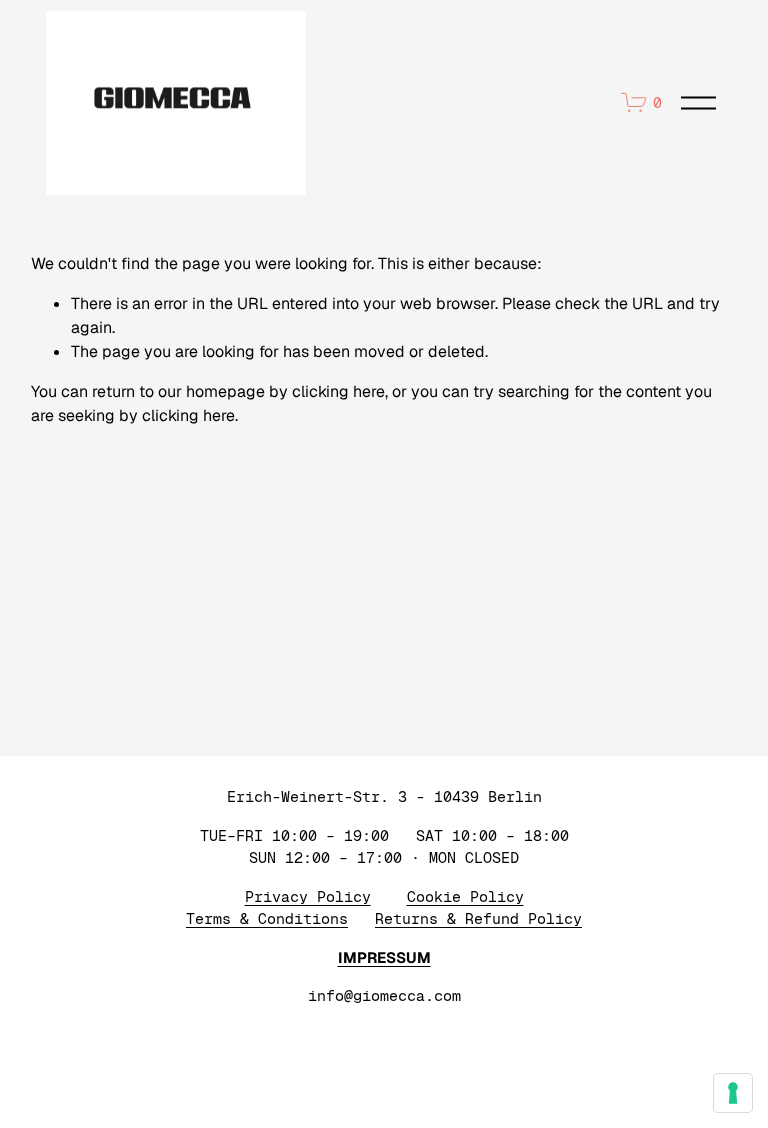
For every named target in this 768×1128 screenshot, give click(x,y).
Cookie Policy (465, 896)
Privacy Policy (308, 896)
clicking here (338, 391)
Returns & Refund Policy (478, 918)
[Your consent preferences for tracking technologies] (733, 1093)
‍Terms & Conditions (267, 918)
